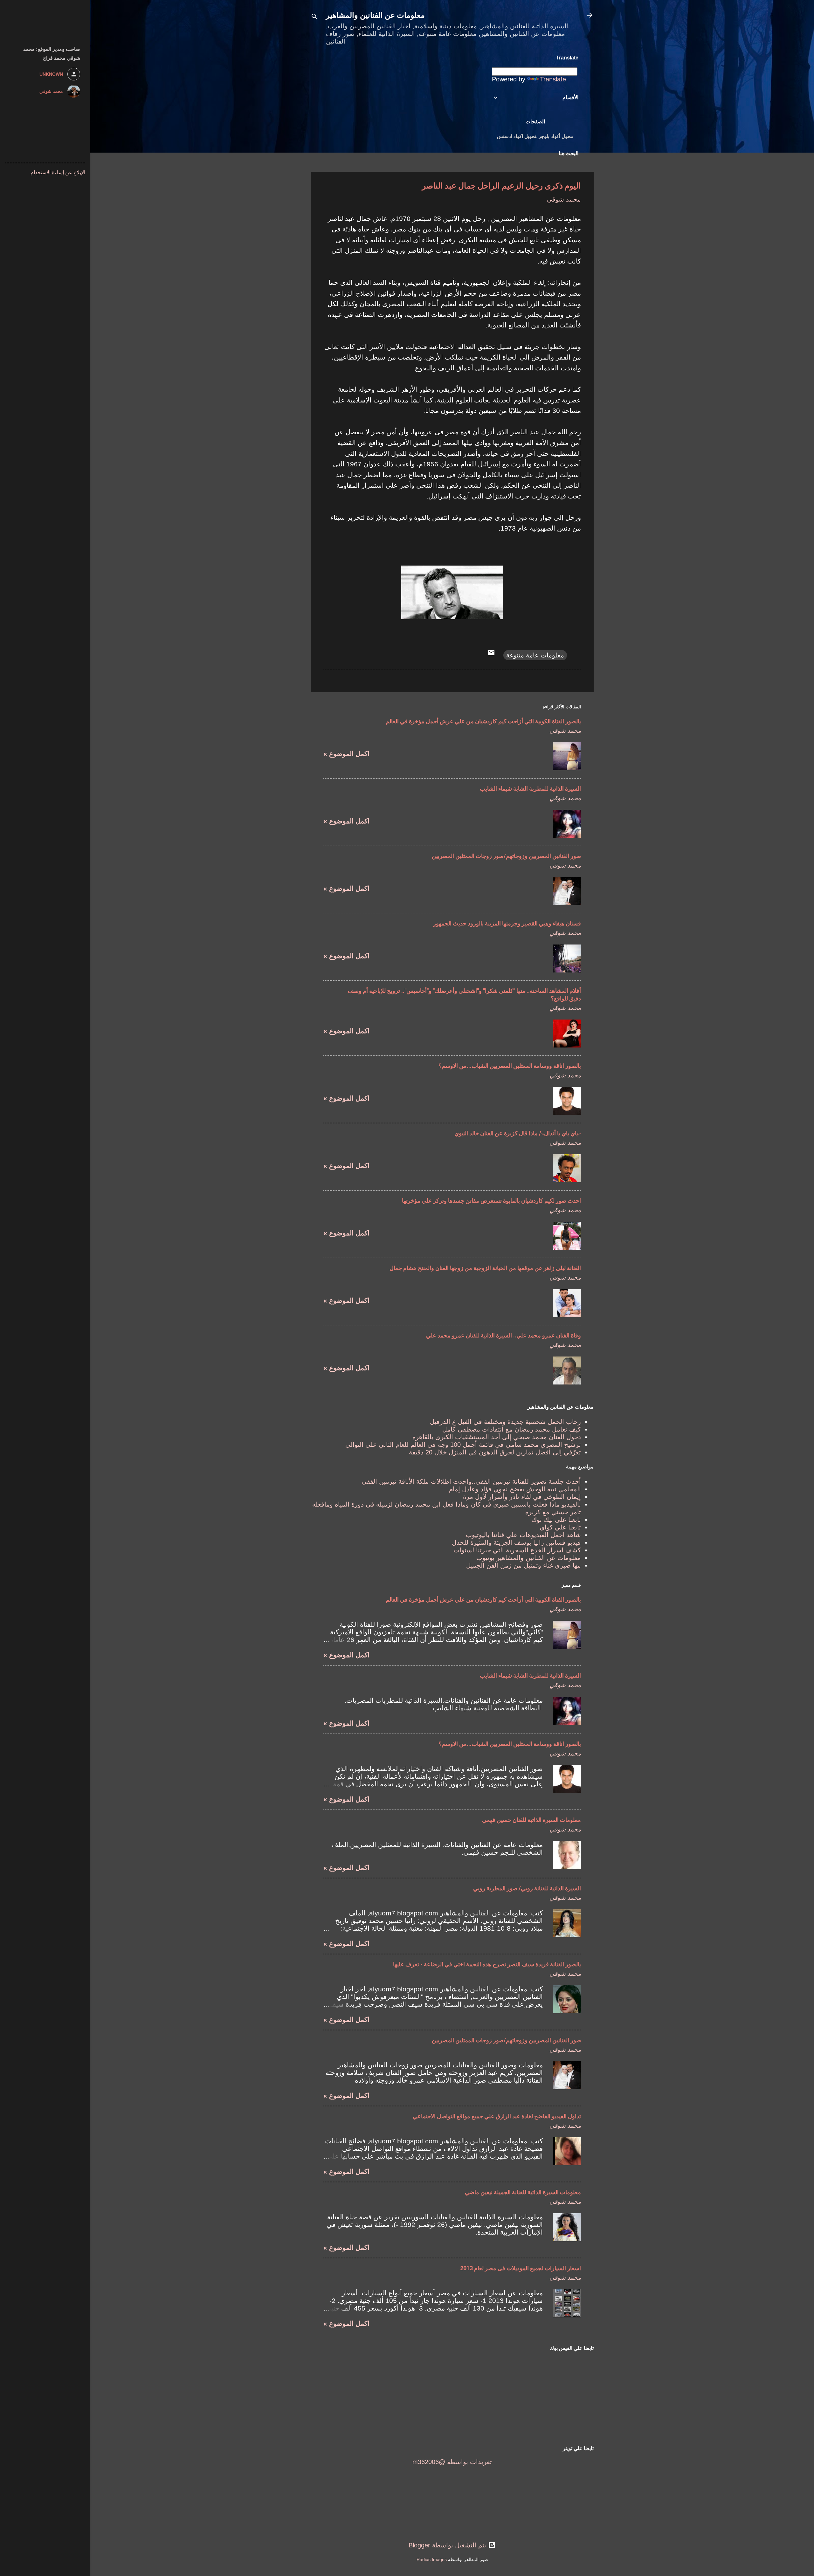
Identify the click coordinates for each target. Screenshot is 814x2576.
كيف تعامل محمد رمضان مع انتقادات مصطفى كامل (512, 1429)
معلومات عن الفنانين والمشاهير (375, 15)
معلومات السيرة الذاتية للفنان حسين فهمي (531, 1820)
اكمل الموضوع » (346, 754)
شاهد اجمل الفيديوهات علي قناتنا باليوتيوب (523, 1535)
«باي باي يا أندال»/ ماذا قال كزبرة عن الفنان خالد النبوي (518, 1133)
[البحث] (314, 17)
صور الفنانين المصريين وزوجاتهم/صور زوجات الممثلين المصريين (506, 856)
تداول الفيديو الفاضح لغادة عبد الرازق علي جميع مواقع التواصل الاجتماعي (497, 2116)
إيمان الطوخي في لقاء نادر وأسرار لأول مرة (522, 1497)
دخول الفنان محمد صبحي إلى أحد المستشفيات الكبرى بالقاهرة (497, 1437)
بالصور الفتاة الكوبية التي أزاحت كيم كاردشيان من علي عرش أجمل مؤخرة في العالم (483, 721)
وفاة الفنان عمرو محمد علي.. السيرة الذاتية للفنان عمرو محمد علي (504, 1335)
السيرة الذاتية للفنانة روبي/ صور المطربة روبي (527, 1888)
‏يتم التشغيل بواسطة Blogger (448, 2545)
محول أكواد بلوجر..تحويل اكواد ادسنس (535, 136)
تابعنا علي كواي (560, 1527)
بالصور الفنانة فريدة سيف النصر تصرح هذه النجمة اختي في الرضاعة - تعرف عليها (487, 1964)
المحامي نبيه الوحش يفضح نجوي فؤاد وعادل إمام (515, 1489)
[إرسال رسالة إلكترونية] (491, 654)
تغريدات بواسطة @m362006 (452, 2462)
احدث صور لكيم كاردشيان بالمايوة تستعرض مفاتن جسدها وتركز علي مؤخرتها (491, 1201)
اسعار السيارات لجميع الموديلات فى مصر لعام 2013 (521, 2268)
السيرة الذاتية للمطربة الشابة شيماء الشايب (530, 789)
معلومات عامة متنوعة (535, 655)
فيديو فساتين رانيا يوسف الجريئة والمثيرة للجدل (516, 1542)
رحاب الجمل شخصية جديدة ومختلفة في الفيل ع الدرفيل (505, 1422)
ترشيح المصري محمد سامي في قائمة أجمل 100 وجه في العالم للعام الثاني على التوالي (463, 1445)
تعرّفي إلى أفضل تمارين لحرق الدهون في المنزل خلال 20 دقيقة (495, 1452)
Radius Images (432, 2559)
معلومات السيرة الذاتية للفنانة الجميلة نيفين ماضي (523, 2192)
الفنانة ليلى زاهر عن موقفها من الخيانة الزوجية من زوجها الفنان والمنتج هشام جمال (485, 1268)
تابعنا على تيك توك (556, 1520)
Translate (553, 79)
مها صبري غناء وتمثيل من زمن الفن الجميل (524, 1565)
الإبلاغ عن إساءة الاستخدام (58, 172)
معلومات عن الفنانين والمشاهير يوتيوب (529, 1558)
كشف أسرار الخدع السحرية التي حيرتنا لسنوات (517, 1550)
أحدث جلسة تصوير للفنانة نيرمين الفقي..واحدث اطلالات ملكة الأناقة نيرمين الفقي (471, 1481)
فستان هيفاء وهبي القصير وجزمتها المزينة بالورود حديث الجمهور (507, 923)
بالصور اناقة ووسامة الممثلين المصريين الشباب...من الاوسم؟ (510, 1066)
